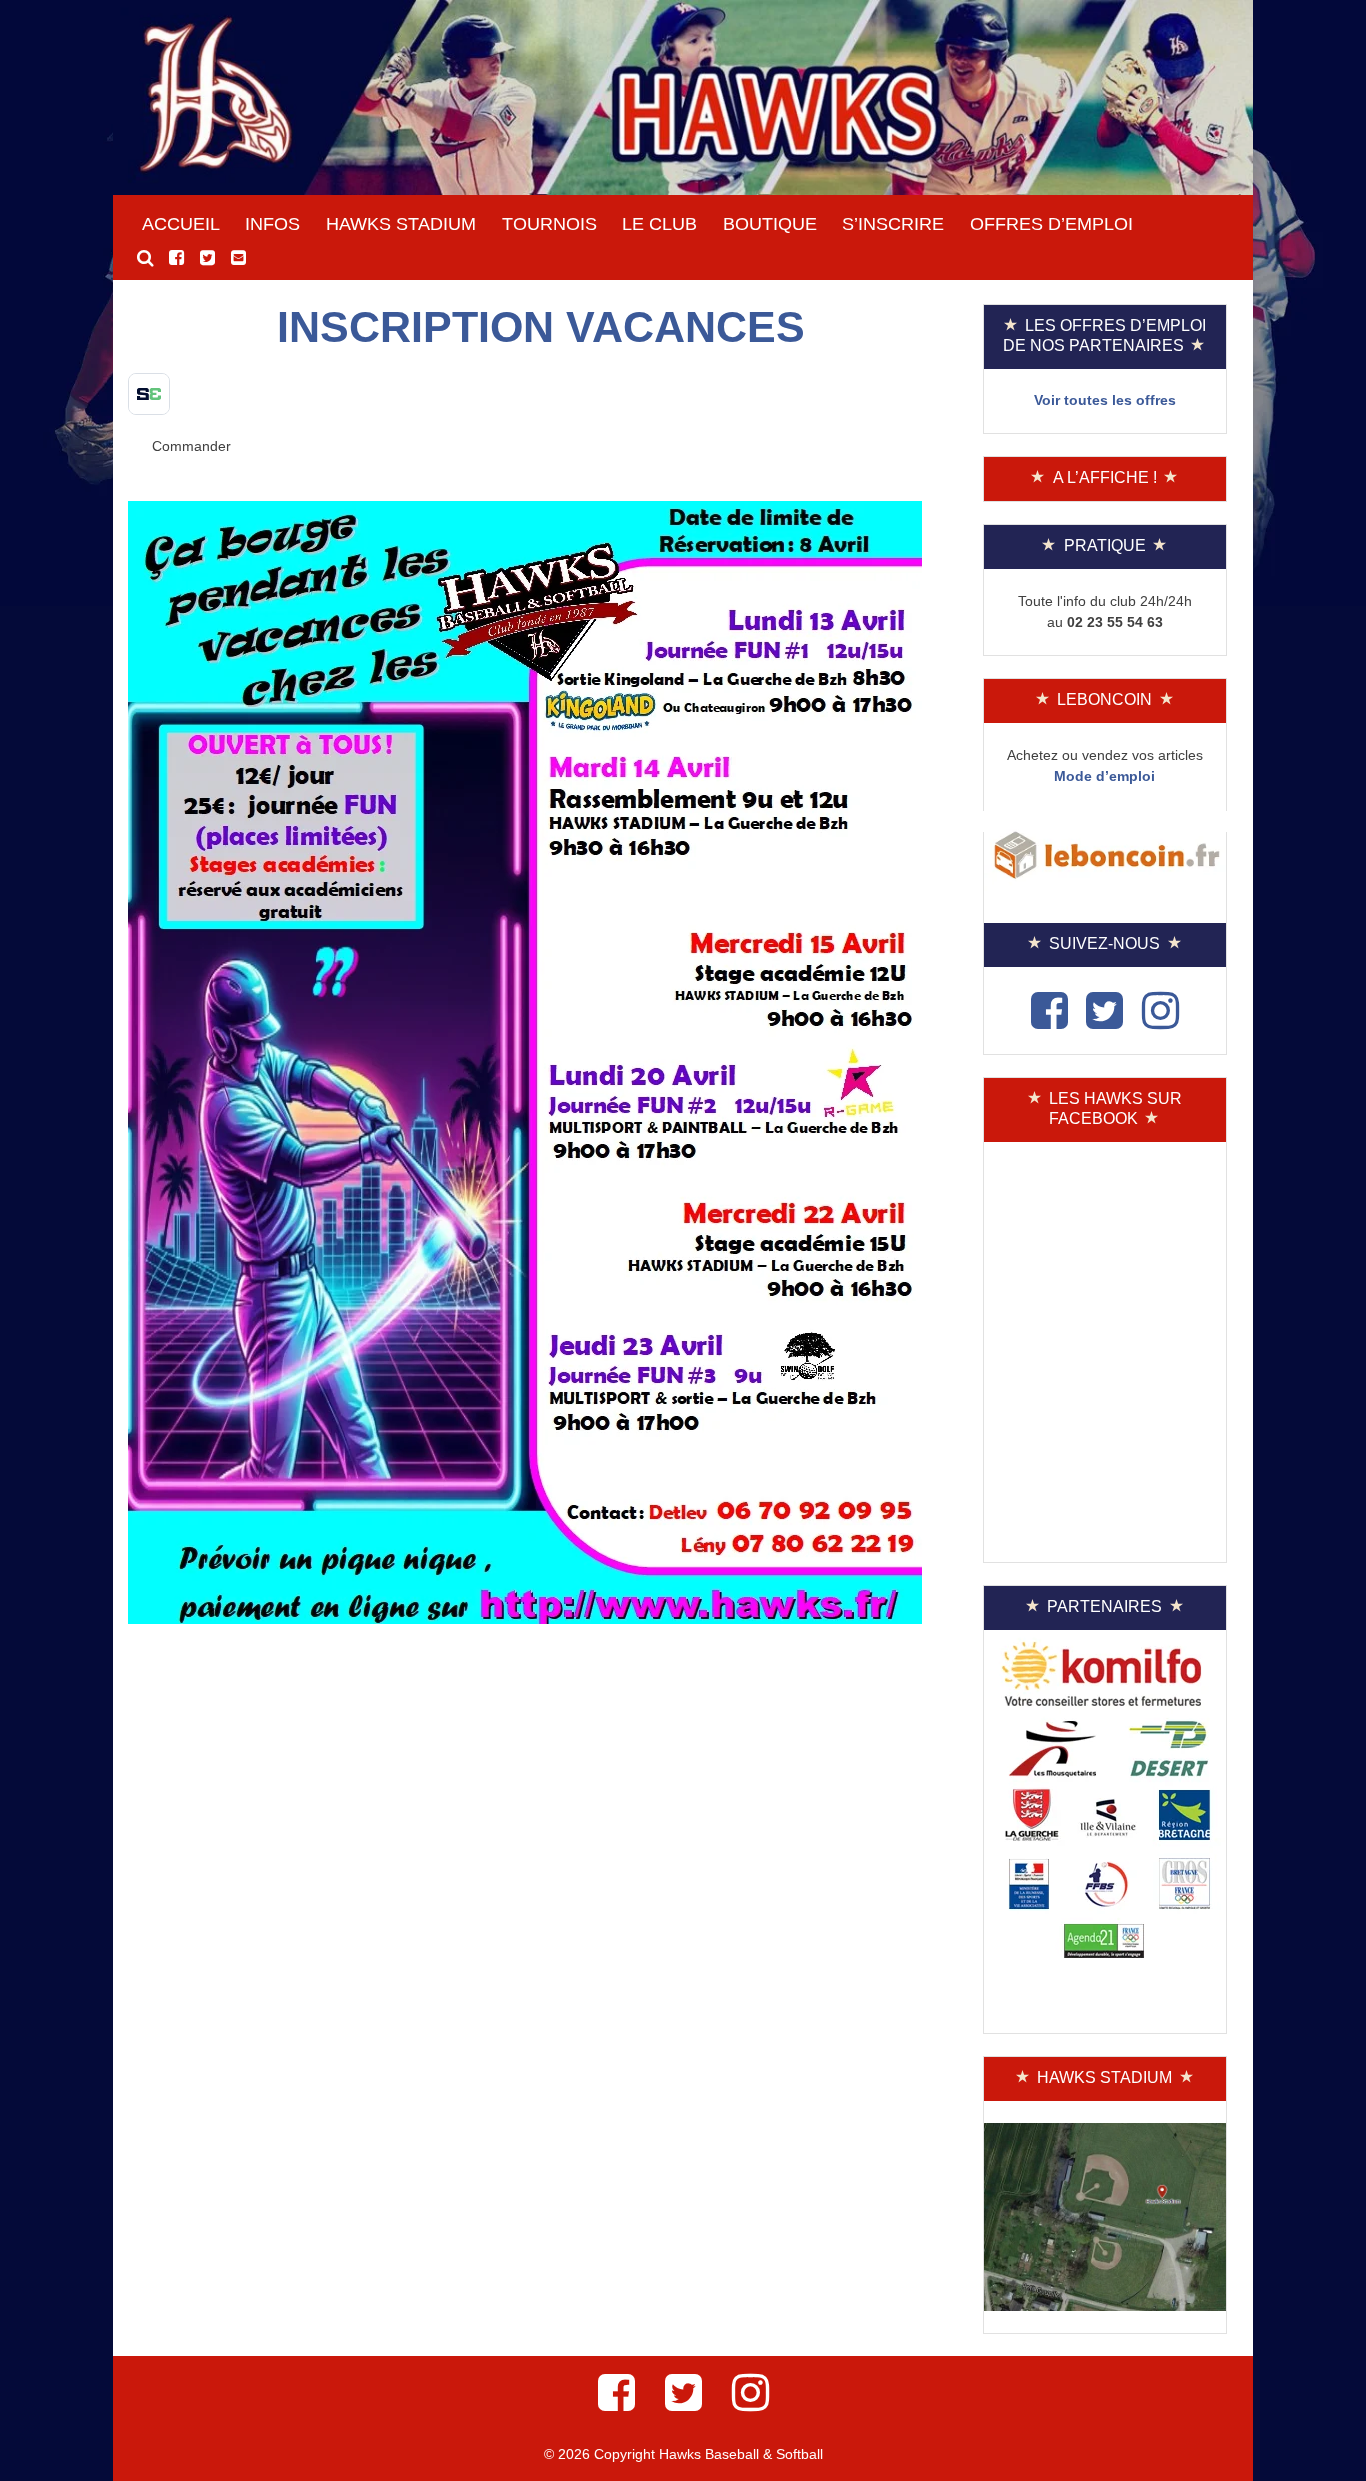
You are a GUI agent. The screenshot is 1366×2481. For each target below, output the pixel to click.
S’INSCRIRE (893, 224)
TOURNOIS (549, 224)
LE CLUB (659, 224)
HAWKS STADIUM (401, 224)
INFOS (272, 224)
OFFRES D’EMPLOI (1051, 224)
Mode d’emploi (1104, 776)
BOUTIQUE (770, 224)
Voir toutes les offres (1105, 400)
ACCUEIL (181, 224)
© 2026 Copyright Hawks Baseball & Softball (683, 2454)
